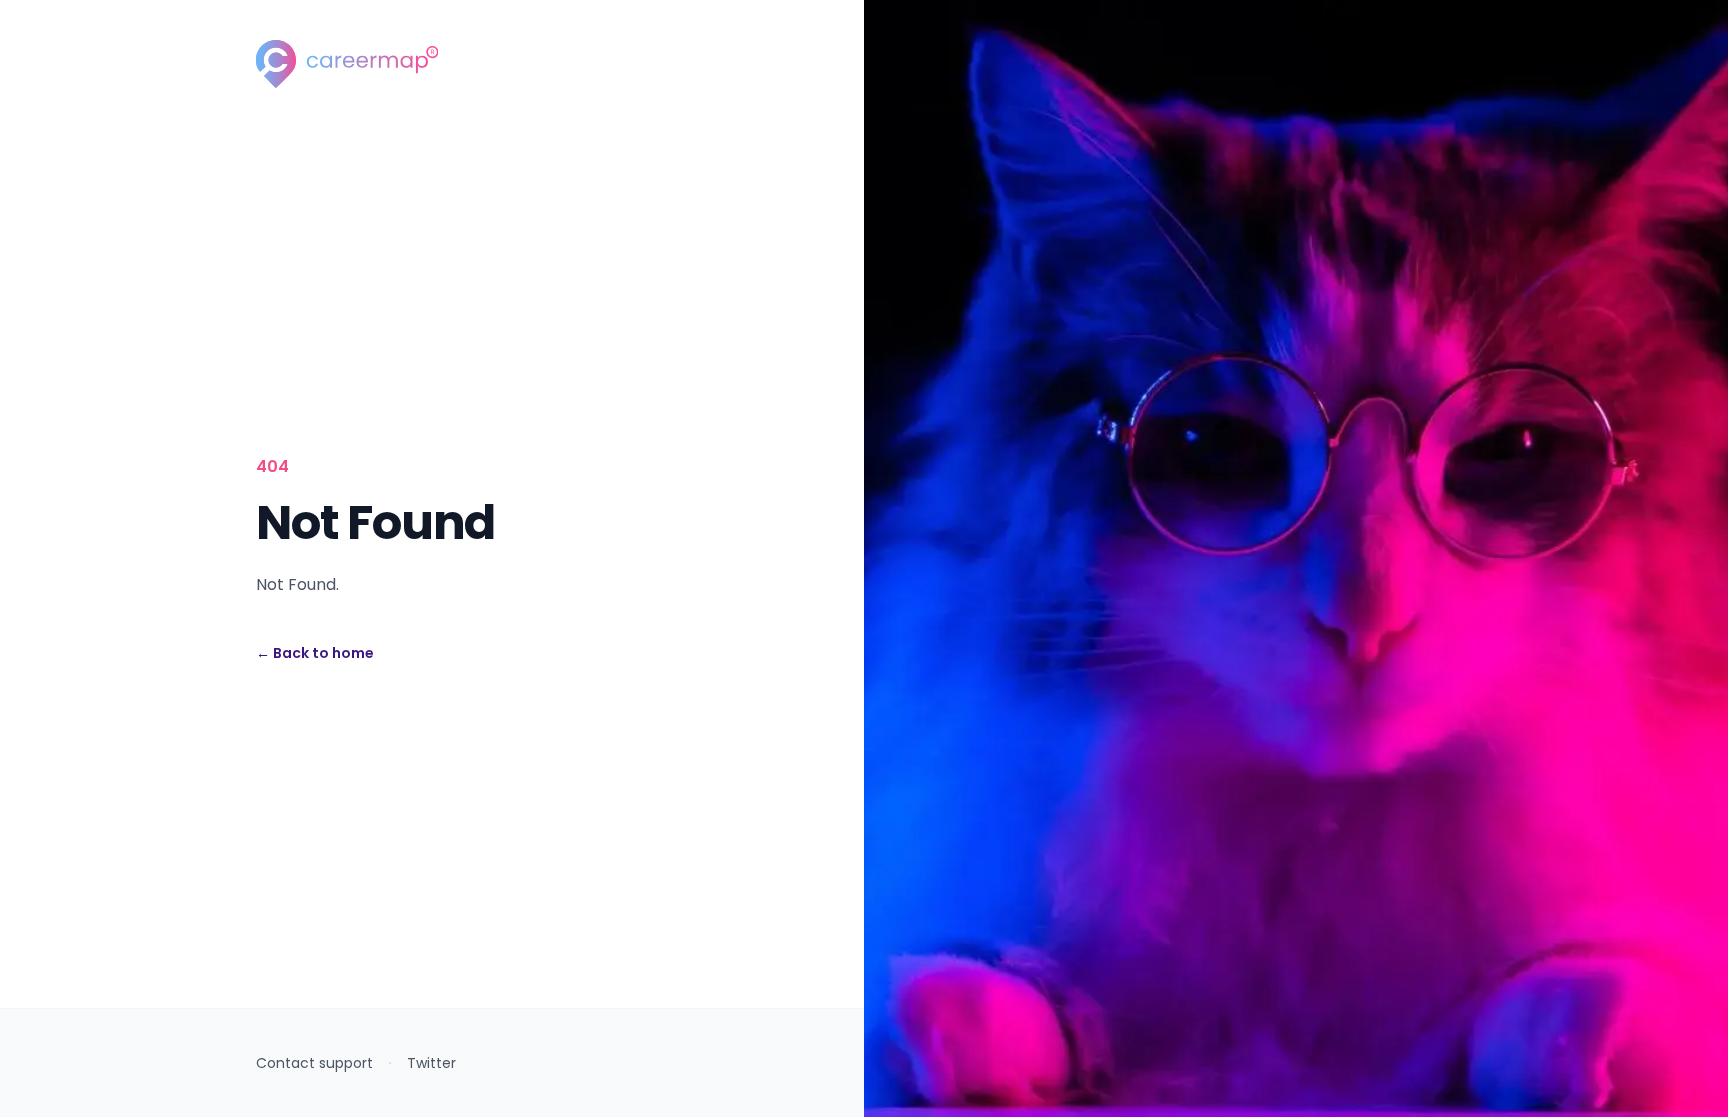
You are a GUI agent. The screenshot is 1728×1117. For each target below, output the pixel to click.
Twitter (431, 1063)
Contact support (314, 1063)
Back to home (315, 653)
